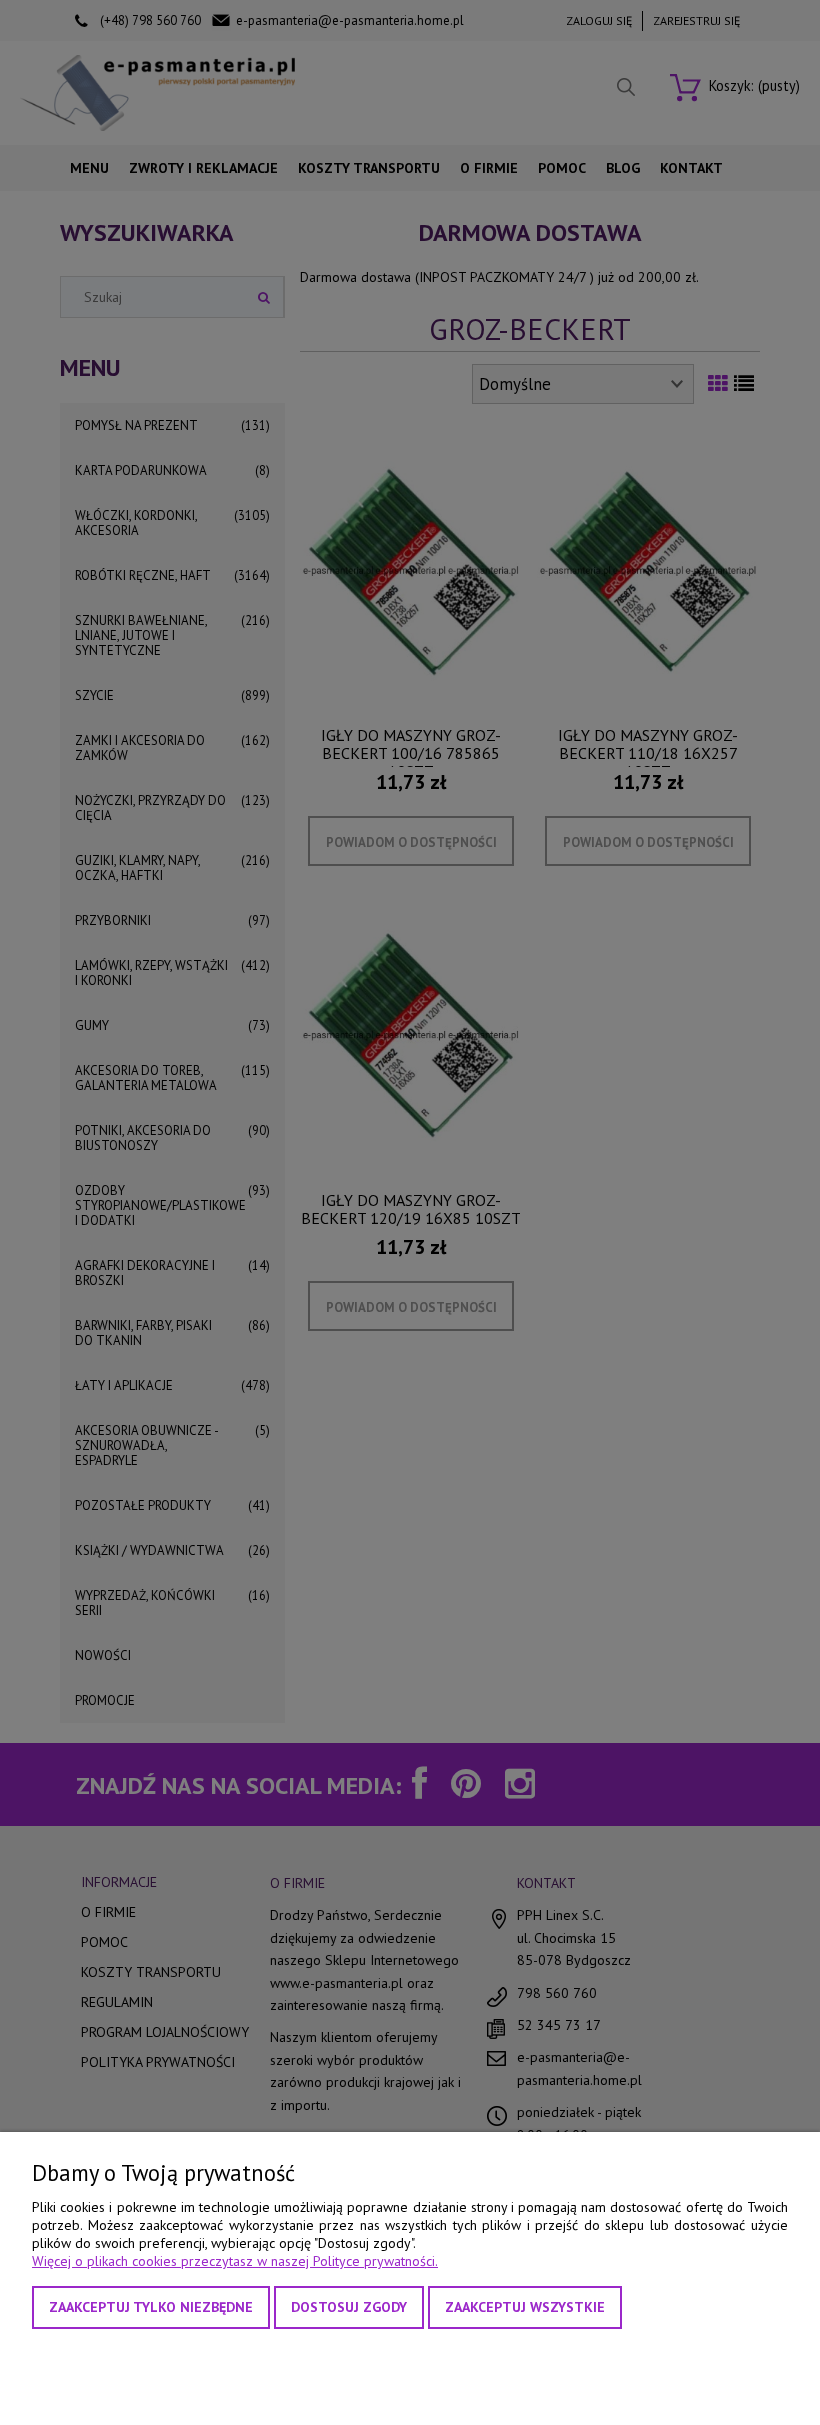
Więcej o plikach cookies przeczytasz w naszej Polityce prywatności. (235, 2261)
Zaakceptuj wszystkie (525, 2307)
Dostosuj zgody (349, 2307)
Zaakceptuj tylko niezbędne (151, 2307)
